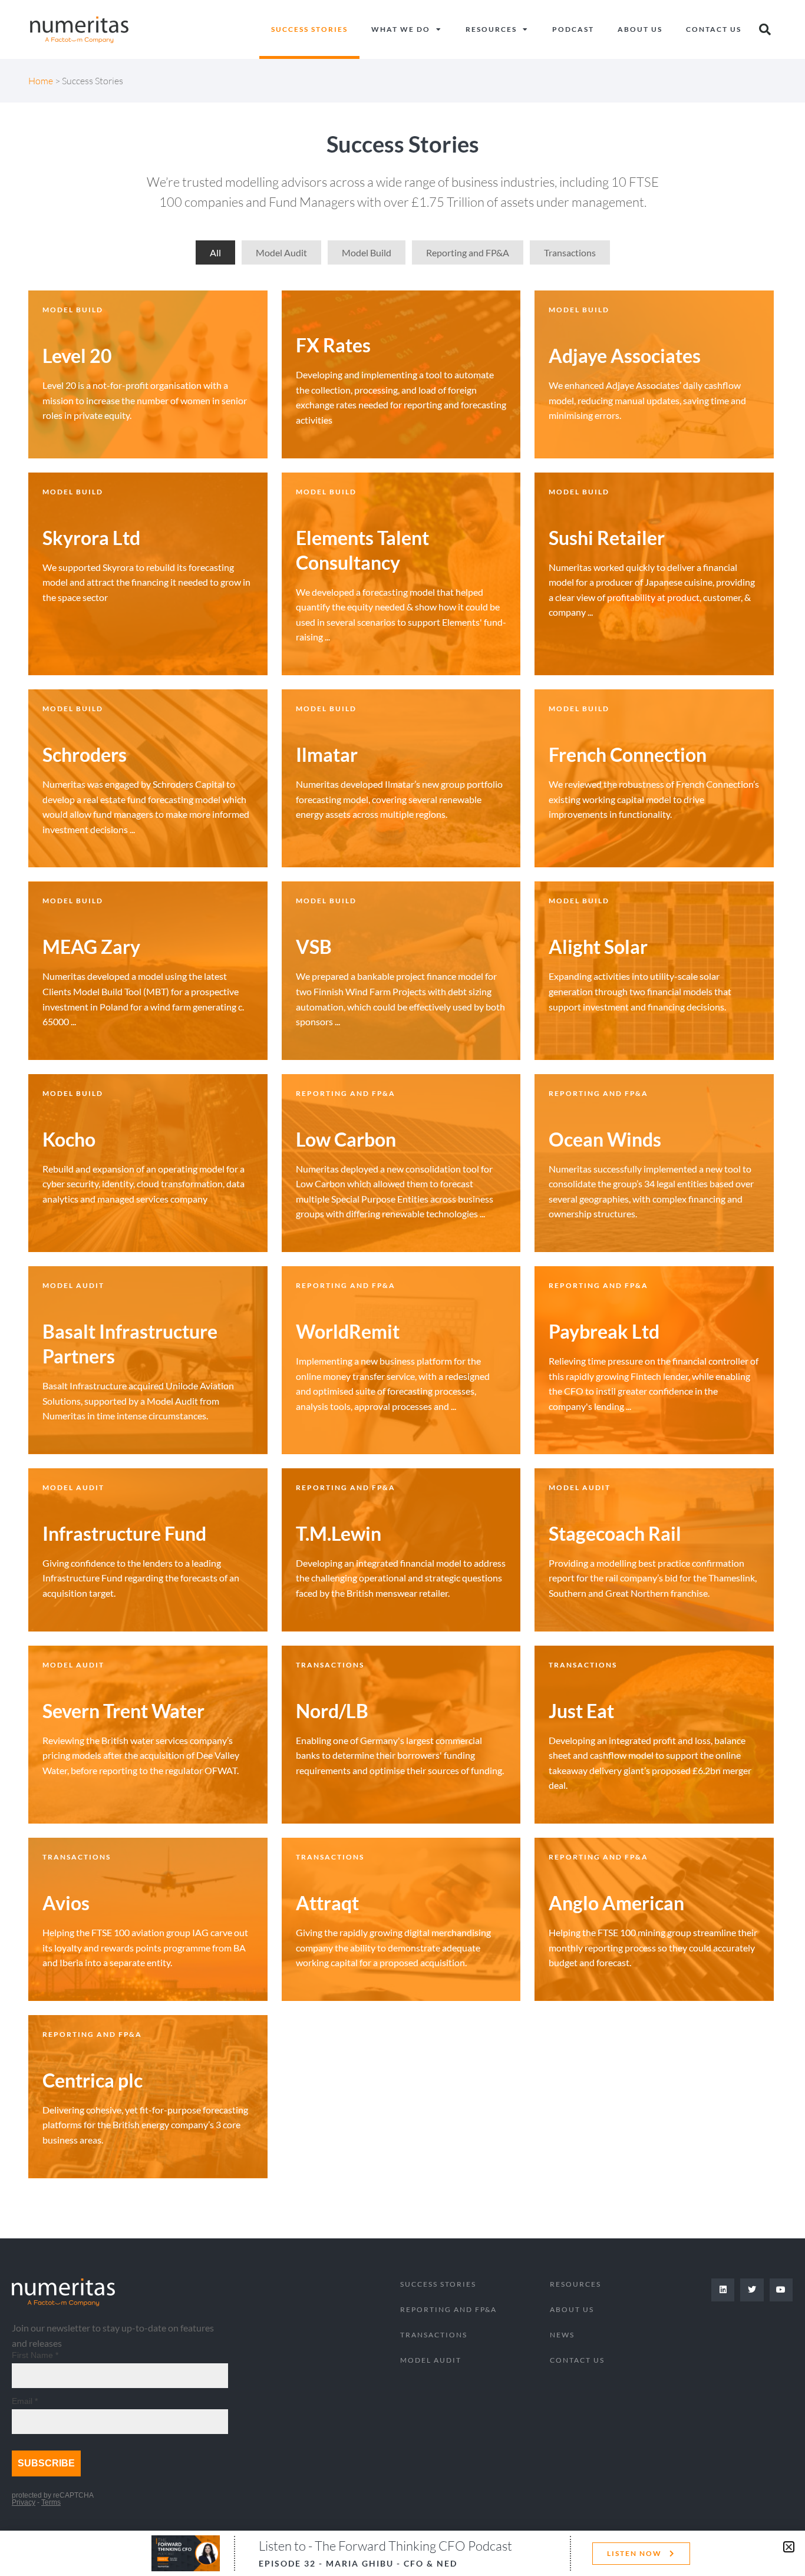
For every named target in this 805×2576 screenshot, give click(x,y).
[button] (789, 2547)
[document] (402, 1288)
